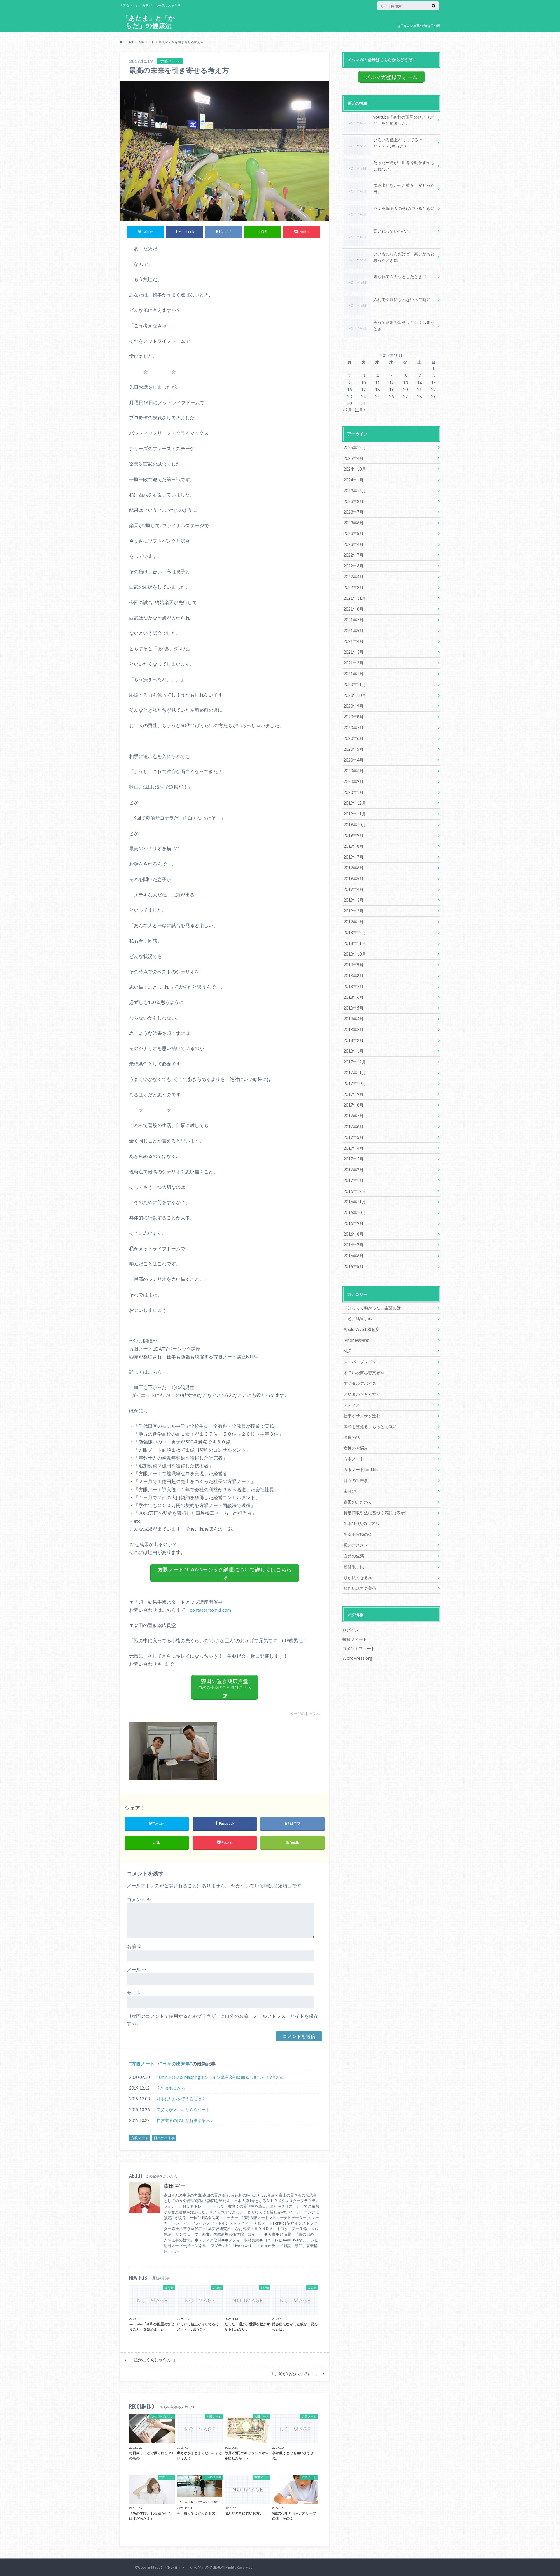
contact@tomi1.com (210, 1610)
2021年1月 (353, 674)
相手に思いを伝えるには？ (181, 2099)
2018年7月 (353, 986)
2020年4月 (353, 760)
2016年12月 (355, 1191)
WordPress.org (357, 1658)
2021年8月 (353, 609)
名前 (134, 1946)
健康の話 (352, 1437)
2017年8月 (353, 1105)
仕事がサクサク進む (362, 1416)
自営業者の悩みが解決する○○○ (185, 2120)
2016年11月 (355, 1202)
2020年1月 (353, 792)
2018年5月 (353, 1008)
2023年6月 (353, 523)
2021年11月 (355, 598)
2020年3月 (353, 771)
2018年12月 (355, 932)
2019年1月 (353, 922)
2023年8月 (353, 501)
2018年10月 (355, 954)
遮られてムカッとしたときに (400, 276)
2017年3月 (353, 1159)
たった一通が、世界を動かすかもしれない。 (404, 166)
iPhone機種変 (356, 1340)
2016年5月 (353, 1266)
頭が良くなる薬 (358, 1577)
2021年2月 (353, 663)
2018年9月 (353, 965)
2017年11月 (355, 1073)
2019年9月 (353, 835)
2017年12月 (355, 1062)
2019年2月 (353, 911)
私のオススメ (356, 1545)
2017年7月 (353, 1116)
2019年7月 (353, 857)
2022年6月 (353, 566)
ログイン (351, 1630)
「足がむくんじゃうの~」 (153, 2360)
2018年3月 (353, 1029)
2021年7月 (353, 620)
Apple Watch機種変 (362, 1329)
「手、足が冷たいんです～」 (293, 2374)
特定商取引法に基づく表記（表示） (376, 1513)
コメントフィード (359, 1649)
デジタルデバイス (360, 1383)
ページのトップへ (305, 1714)
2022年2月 (353, 587)
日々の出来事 (176, 2064)
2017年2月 (353, 1170)
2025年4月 (353, 458)
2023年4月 (353, 544)
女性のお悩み (356, 1448)
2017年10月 (355, 1083)
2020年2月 (353, 781)
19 (391, 390)
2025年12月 (355, 447)
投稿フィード (355, 1639)
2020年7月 (353, 728)
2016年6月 (353, 1256)
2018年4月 (353, 1019)
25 (377, 396)
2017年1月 (353, 1180)
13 (405, 383)
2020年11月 (355, 684)
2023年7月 (353, 512)
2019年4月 (353, 889)
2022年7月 (353, 555)
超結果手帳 (354, 1567)
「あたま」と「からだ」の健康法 (149, 22)
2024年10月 (355, 469)
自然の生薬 (354, 1556)
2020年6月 (353, 738)
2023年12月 (355, 491)
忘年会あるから (171, 2088)
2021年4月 (353, 641)
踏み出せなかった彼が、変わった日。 (404, 188)
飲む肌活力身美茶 (360, 1588)
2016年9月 (353, 1223)
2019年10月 (355, 825)
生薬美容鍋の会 (358, 1534)
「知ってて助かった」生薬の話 (372, 1308)
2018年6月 (353, 997)
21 (419, 390)
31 (363, 403)
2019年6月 (353, 868)
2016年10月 (355, 1213)
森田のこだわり (358, 1502)
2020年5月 (353, 749)
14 (419, 383)
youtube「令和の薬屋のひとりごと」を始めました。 (404, 120)
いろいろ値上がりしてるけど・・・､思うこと (398, 143)
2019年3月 (353, 900)
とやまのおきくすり (362, 1394)
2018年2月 (353, 1040)
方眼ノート (143, 2064)
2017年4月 (353, 1148)
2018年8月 (353, 976)
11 (377, 383)
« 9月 (347, 410)
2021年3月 (353, 652)
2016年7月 (353, 1245)
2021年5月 (353, 631)
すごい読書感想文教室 (364, 1373)
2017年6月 (353, 1127)
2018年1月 (353, 1051)
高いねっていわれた (392, 231)
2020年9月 (353, 706)
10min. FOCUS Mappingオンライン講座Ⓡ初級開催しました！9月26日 (221, 2077)
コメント (139, 1899)
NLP (348, 1351)
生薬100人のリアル (361, 1523)
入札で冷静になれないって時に (402, 299)
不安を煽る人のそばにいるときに (404, 208)
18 (377, 390)
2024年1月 (353, 480)
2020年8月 (353, 717)
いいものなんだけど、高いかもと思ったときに (404, 257)
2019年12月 (355, 803)
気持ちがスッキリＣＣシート (183, 2110)
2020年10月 (355, 695)
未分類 (350, 1491)
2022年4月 (353, 577)
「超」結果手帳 (358, 1319)
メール (137, 1969)
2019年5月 (353, 879)
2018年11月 (355, 943)
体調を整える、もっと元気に (370, 1426)
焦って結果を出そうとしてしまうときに (404, 325)
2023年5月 (353, 533)
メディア (352, 1405)
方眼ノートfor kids (361, 1470)
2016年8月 (353, 1234)
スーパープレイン (360, 1362)
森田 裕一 (175, 2186)
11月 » (360, 410)
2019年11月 (355, 814)
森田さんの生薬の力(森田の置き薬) (419, 30)
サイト (134, 1993)
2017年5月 (353, 1137)
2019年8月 (353, 846)
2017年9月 (353, 1094)
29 (433, 396)
